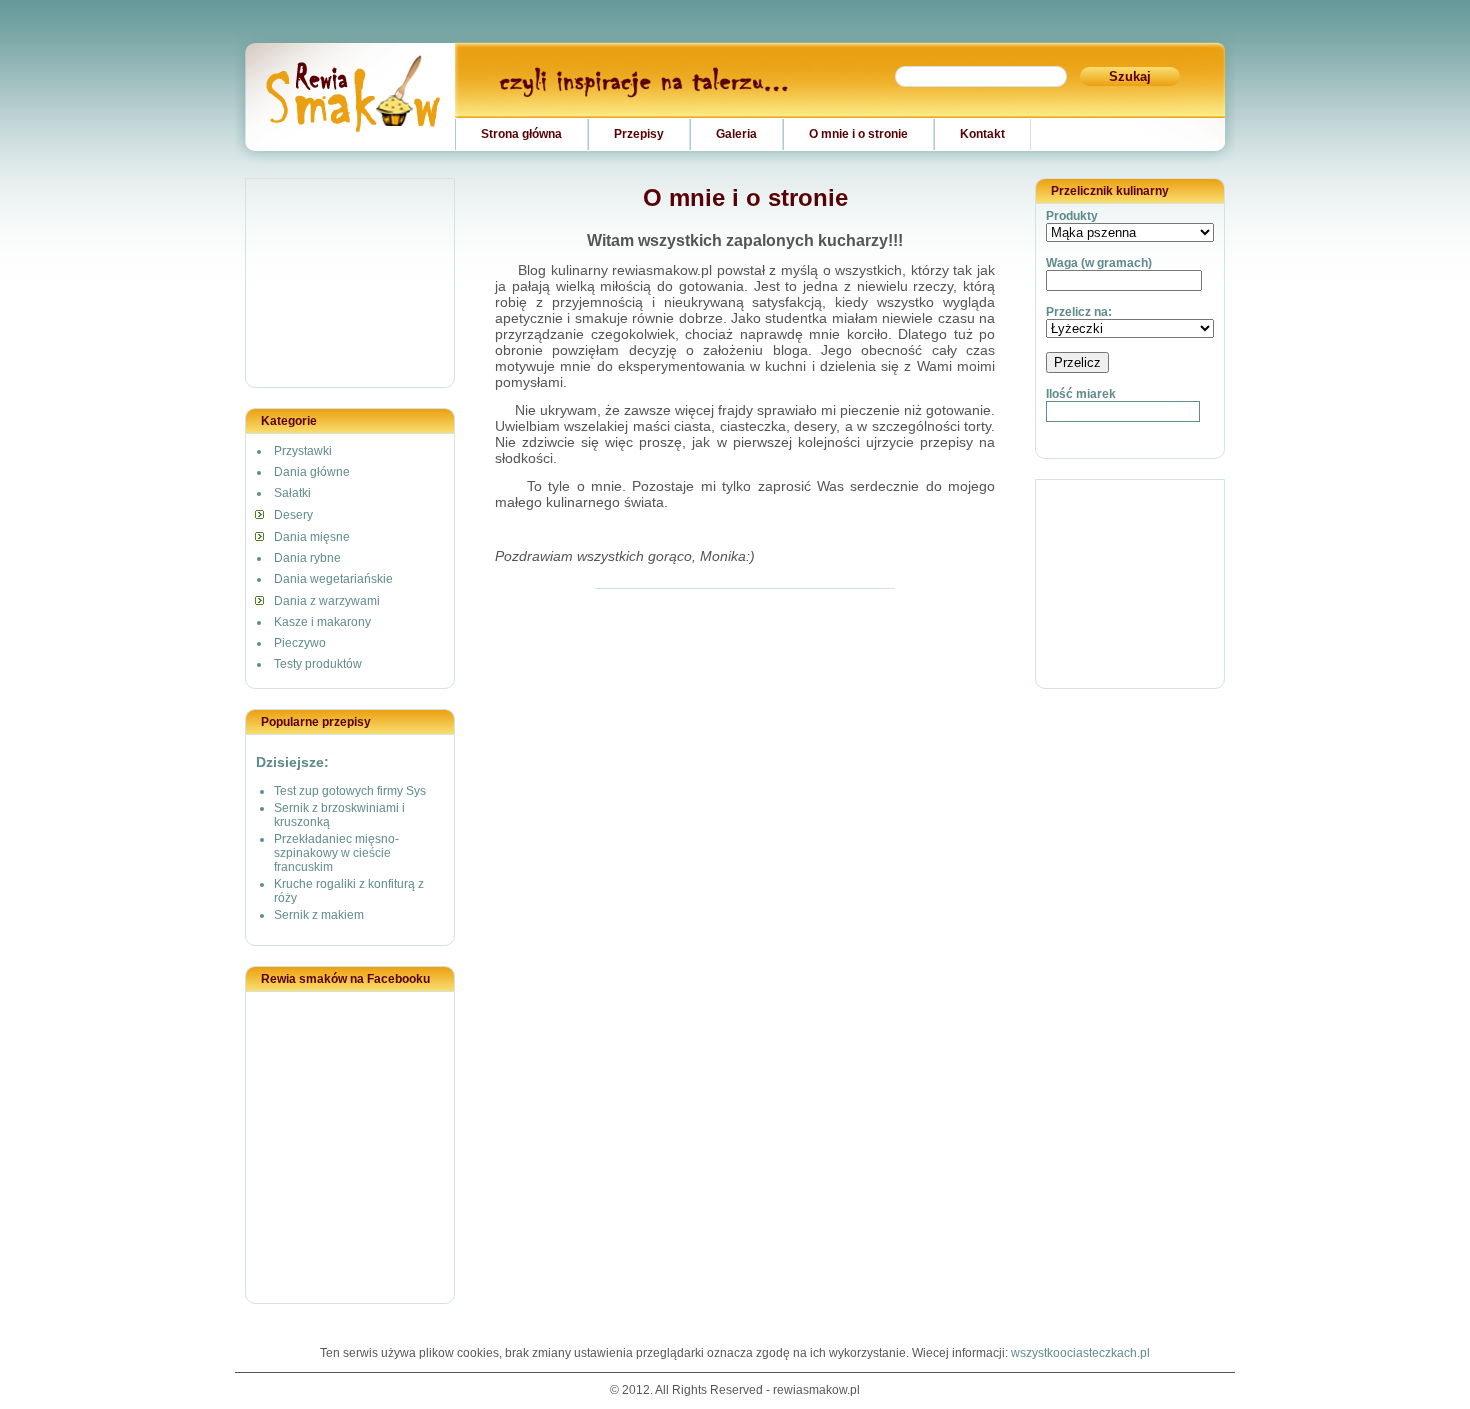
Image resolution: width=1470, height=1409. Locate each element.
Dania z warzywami (327, 601)
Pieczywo (300, 643)
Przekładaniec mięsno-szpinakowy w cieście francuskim (336, 853)
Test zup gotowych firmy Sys (350, 791)
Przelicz (1077, 362)
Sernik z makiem (319, 915)
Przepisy (639, 134)
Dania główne (312, 472)
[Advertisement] (351, 284)
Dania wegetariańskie (333, 579)
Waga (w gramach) (1099, 263)
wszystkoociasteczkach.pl (1080, 1353)
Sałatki (292, 493)
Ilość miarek (1081, 394)
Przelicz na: (1079, 312)
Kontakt (982, 134)
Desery (293, 515)
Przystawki (303, 451)
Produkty (1072, 216)
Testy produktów (318, 664)
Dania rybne (307, 558)
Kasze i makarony (322, 622)
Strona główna (521, 134)
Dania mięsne (312, 537)
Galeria (736, 134)
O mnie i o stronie (858, 134)
